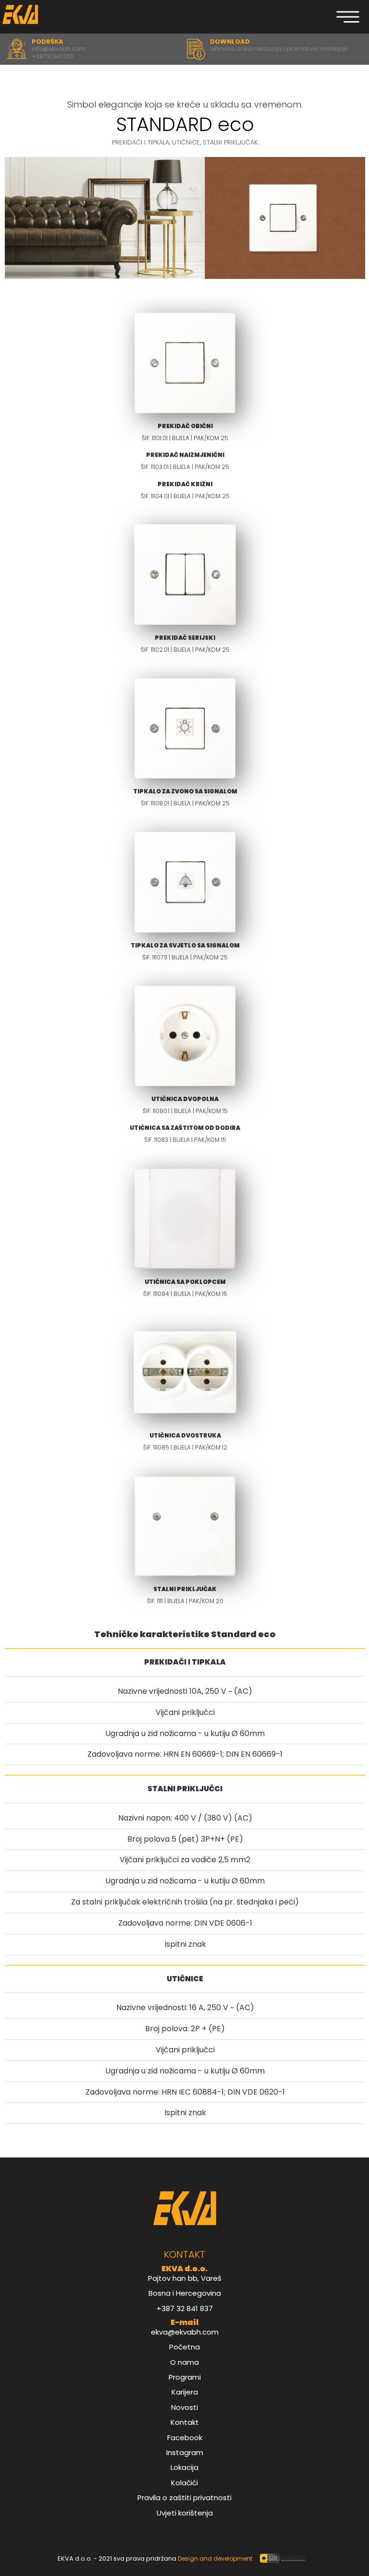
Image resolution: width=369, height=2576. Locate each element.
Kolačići (184, 2483)
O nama (184, 2362)
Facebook (185, 2438)
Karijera (185, 2392)
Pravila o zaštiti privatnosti (184, 2498)
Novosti (184, 2407)
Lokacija (184, 2467)
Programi (185, 2377)
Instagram (185, 2452)
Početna (184, 2347)
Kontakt (185, 2422)
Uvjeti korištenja (185, 2513)
